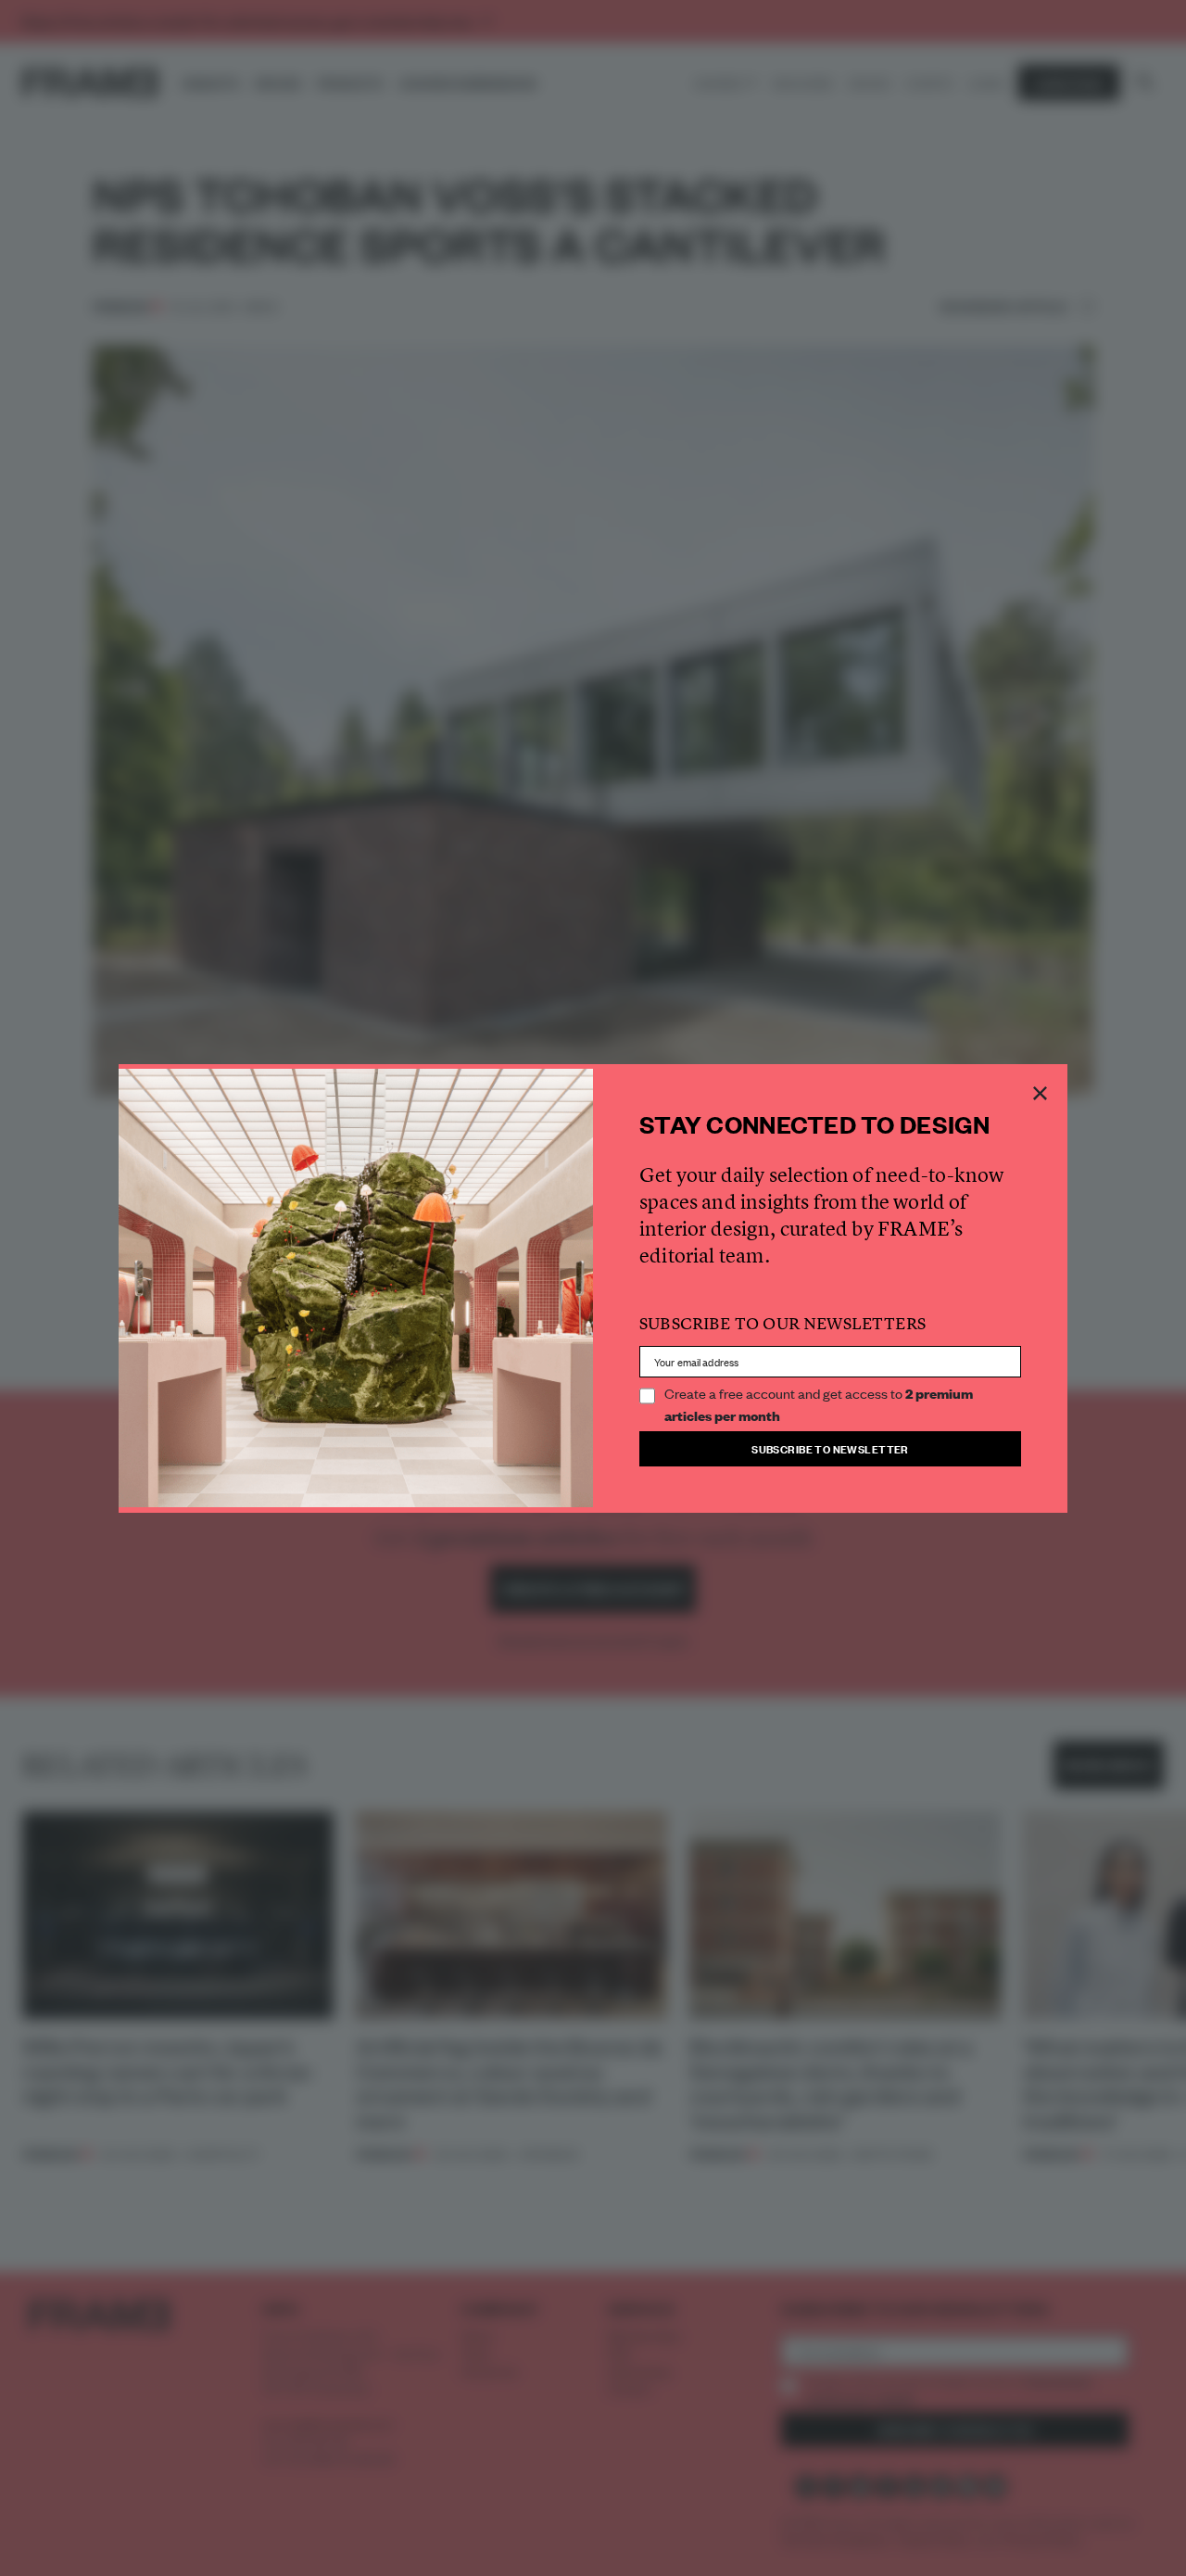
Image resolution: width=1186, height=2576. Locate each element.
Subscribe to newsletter (830, 1448)
